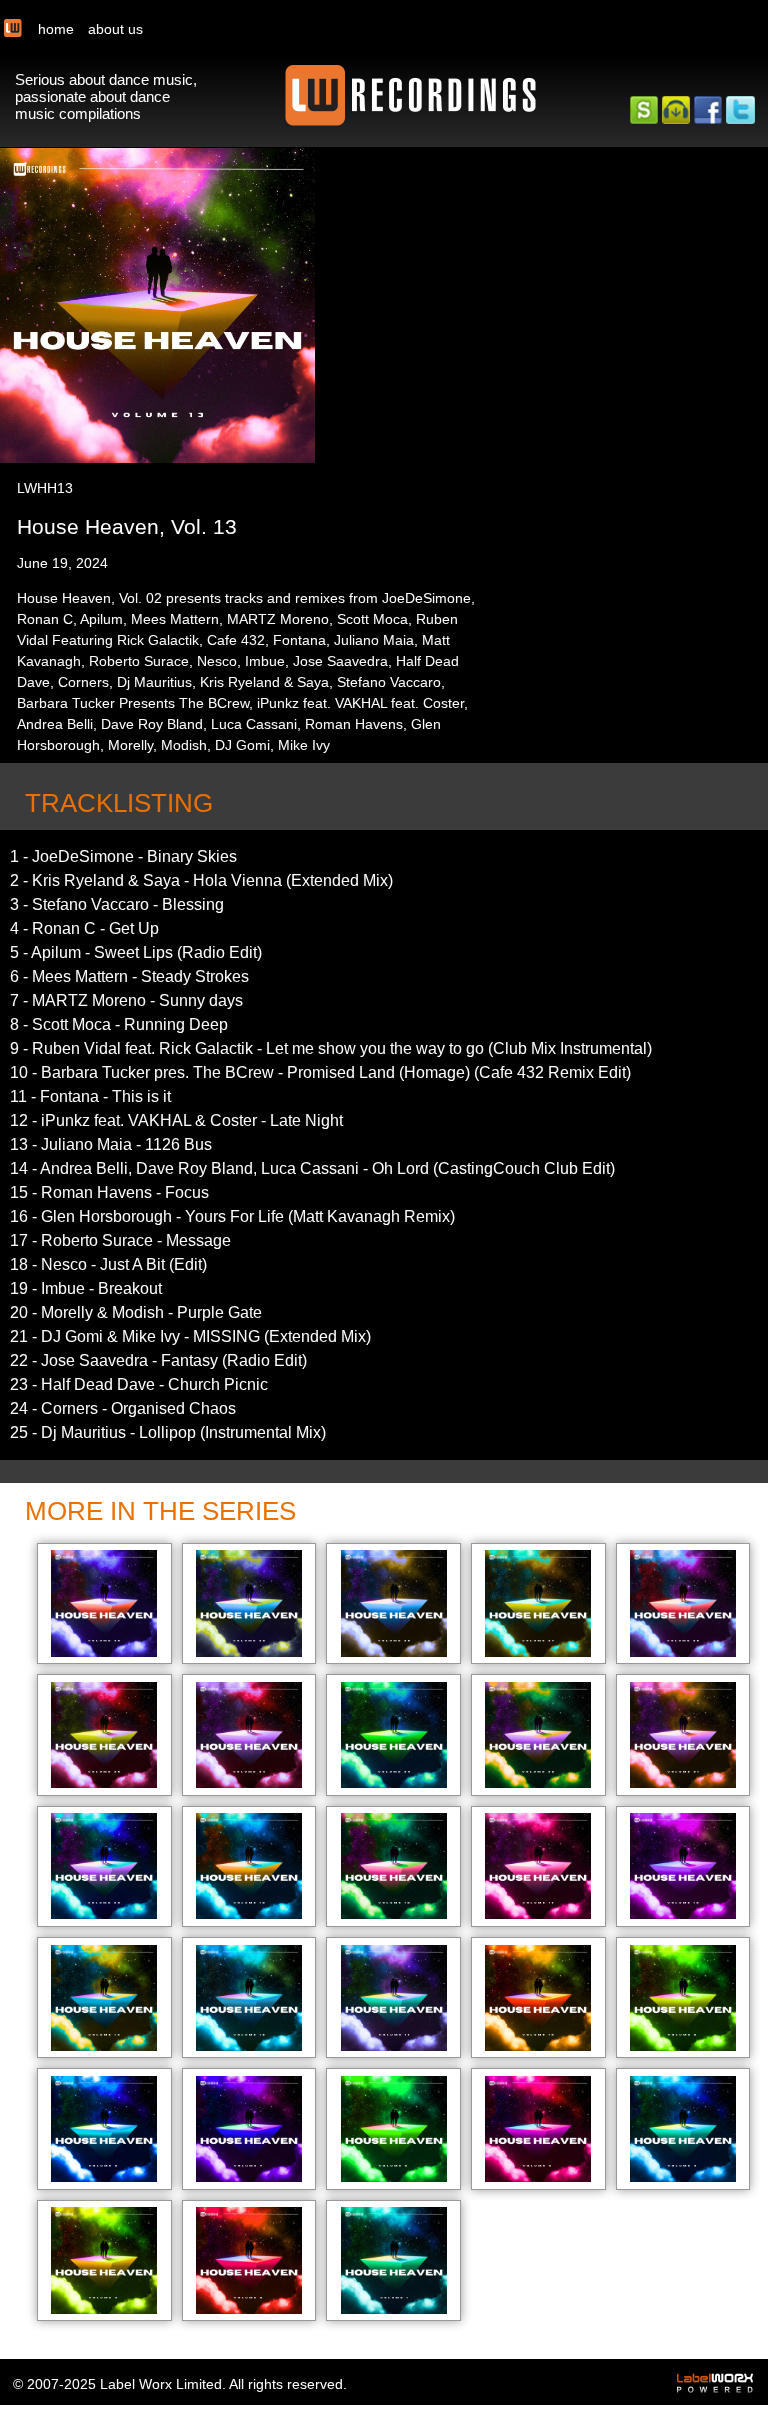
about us (115, 29)
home (56, 29)
